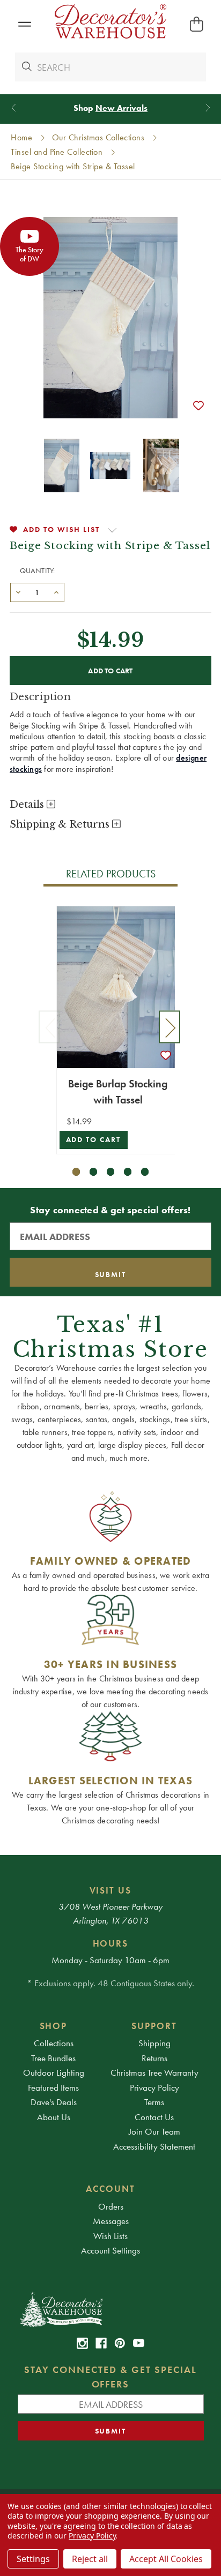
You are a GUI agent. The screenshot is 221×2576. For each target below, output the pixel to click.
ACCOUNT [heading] (110, 2189)
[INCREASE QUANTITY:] (56, 591)
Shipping (154, 2043)
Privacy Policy (154, 2087)
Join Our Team (154, 2131)
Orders (111, 2206)
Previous (49, 1027)
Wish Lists (110, 2236)
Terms (154, 2102)
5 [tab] (145, 1172)
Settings (33, 2559)
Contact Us (154, 2117)
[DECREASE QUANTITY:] (18, 591)
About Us (54, 2117)
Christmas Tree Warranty (154, 2072)
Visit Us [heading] (111, 1890)
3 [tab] (111, 1172)
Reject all (90, 2559)
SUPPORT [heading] (154, 2026)
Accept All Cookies (166, 2559)
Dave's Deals (54, 2102)
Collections (54, 2043)
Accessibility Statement (154, 2146)
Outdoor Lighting (54, 2072)
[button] (24, 24)
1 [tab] (76, 1172)
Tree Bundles (53, 2058)
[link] (82, 2343)
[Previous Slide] (14, 108)
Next (170, 1027)
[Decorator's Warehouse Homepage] (111, 2309)
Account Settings (110, 2250)
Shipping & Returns (61, 824)
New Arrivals (121, 108)
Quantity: (38, 570)
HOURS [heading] (111, 1943)
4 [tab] (128, 1172)
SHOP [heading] (54, 2026)
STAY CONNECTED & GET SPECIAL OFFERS (110, 2377)
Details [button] (28, 805)
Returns (154, 2058)
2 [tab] (94, 1172)
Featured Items (53, 2087)
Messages (111, 2221)
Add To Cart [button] (94, 1140)
